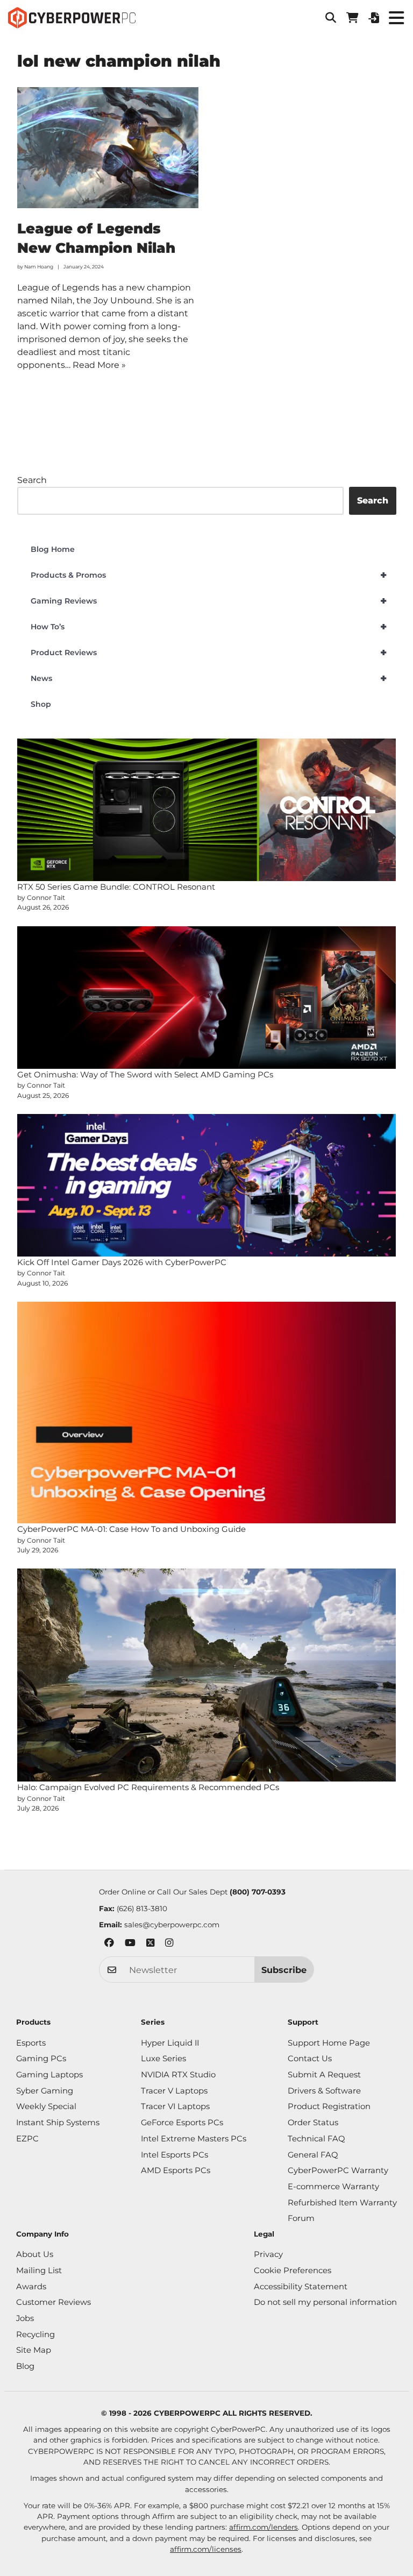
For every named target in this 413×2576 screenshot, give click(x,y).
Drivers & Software (324, 2091)
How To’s (209, 627)
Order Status (313, 2123)
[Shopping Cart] (352, 18)
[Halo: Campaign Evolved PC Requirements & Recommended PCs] (207, 1675)
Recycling (35, 2334)
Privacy (268, 2254)
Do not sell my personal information (325, 2302)
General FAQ (313, 2155)
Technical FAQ (316, 2139)
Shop (41, 704)
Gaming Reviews (209, 601)
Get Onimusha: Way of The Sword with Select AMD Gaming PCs (145, 1074)
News (209, 678)
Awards (31, 2287)
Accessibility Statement (301, 2287)
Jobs (25, 2318)
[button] (331, 18)
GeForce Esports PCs (182, 2123)
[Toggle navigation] (396, 17)
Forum (301, 2218)
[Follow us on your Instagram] (169, 1944)
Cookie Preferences (293, 2270)
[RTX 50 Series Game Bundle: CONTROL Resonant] (207, 810)
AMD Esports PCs (176, 2170)
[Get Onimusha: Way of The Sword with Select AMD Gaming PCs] (207, 998)
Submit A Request (324, 2075)
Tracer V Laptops (174, 2091)
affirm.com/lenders (264, 2527)
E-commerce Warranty (333, 2187)
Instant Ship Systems (58, 2123)
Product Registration (329, 2106)
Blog (25, 2366)
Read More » (99, 365)
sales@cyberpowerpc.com (172, 1925)
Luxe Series (163, 2059)
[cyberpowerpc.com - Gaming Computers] (72, 18)
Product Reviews (209, 652)
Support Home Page (329, 2043)
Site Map (34, 2350)
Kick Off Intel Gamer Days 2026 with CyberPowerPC (122, 1262)
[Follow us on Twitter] (150, 1944)
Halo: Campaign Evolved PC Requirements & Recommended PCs (148, 1787)
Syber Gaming (45, 2091)
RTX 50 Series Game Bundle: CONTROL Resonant (116, 887)
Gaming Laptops (49, 2075)
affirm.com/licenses (206, 2549)
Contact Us (310, 2059)
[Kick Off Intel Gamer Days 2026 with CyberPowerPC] (207, 1185)
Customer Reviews (54, 2302)
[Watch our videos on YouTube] (130, 1944)
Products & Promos (209, 575)
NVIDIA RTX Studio (178, 2075)
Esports (31, 2043)
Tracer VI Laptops (175, 2106)
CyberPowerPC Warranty (338, 2170)
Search (32, 480)
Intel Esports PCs (175, 2155)
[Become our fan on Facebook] (109, 1944)
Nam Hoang (39, 267)
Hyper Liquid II (170, 2043)
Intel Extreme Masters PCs (194, 2139)
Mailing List (39, 2270)
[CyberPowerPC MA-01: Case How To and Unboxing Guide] (207, 1413)
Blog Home (53, 549)
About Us (35, 2254)
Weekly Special (46, 2106)
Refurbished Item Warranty (342, 2203)
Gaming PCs (41, 2059)
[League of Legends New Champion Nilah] (108, 148)
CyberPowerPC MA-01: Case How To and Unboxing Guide (131, 1529)
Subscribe (284, 1970)
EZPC (27, 2139)
